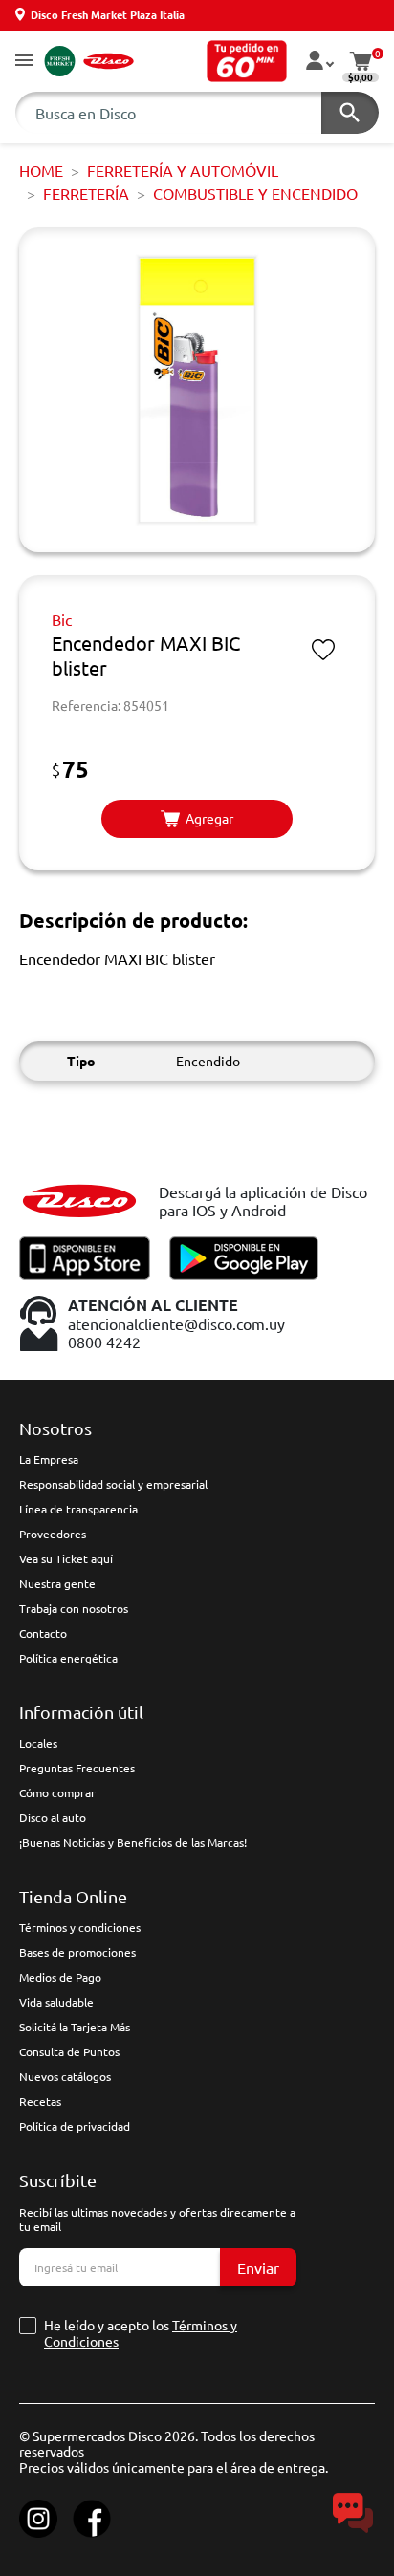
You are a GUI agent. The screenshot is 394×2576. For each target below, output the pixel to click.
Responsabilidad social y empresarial (113, 1484)
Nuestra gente (57, 1583)
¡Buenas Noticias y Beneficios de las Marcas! (133, 1842)
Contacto (43, 1633)
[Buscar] (350, 113)
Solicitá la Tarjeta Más (75, 2027)
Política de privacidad (75, 2126)
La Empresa (49, 1459)
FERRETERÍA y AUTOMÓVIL (183, 170)
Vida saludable (56, 2002)
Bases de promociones (77, 1952)
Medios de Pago (60, 1977)
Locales (38, 1743)
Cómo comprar (57, 1792)
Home (41, 170)
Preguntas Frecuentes (77, 1768)
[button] (24, 62)
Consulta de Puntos (69, 2051)
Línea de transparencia (78, 1509)
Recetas (40, 2101)
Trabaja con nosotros (74, 1608)
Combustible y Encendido (255, 193)
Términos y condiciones (80, 1927)
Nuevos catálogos (65, 2076)
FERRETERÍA (86, 193)
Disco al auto (53, 1817)
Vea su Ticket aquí (66, 1558)
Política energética (68, 1658)
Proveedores (53, 1534)
